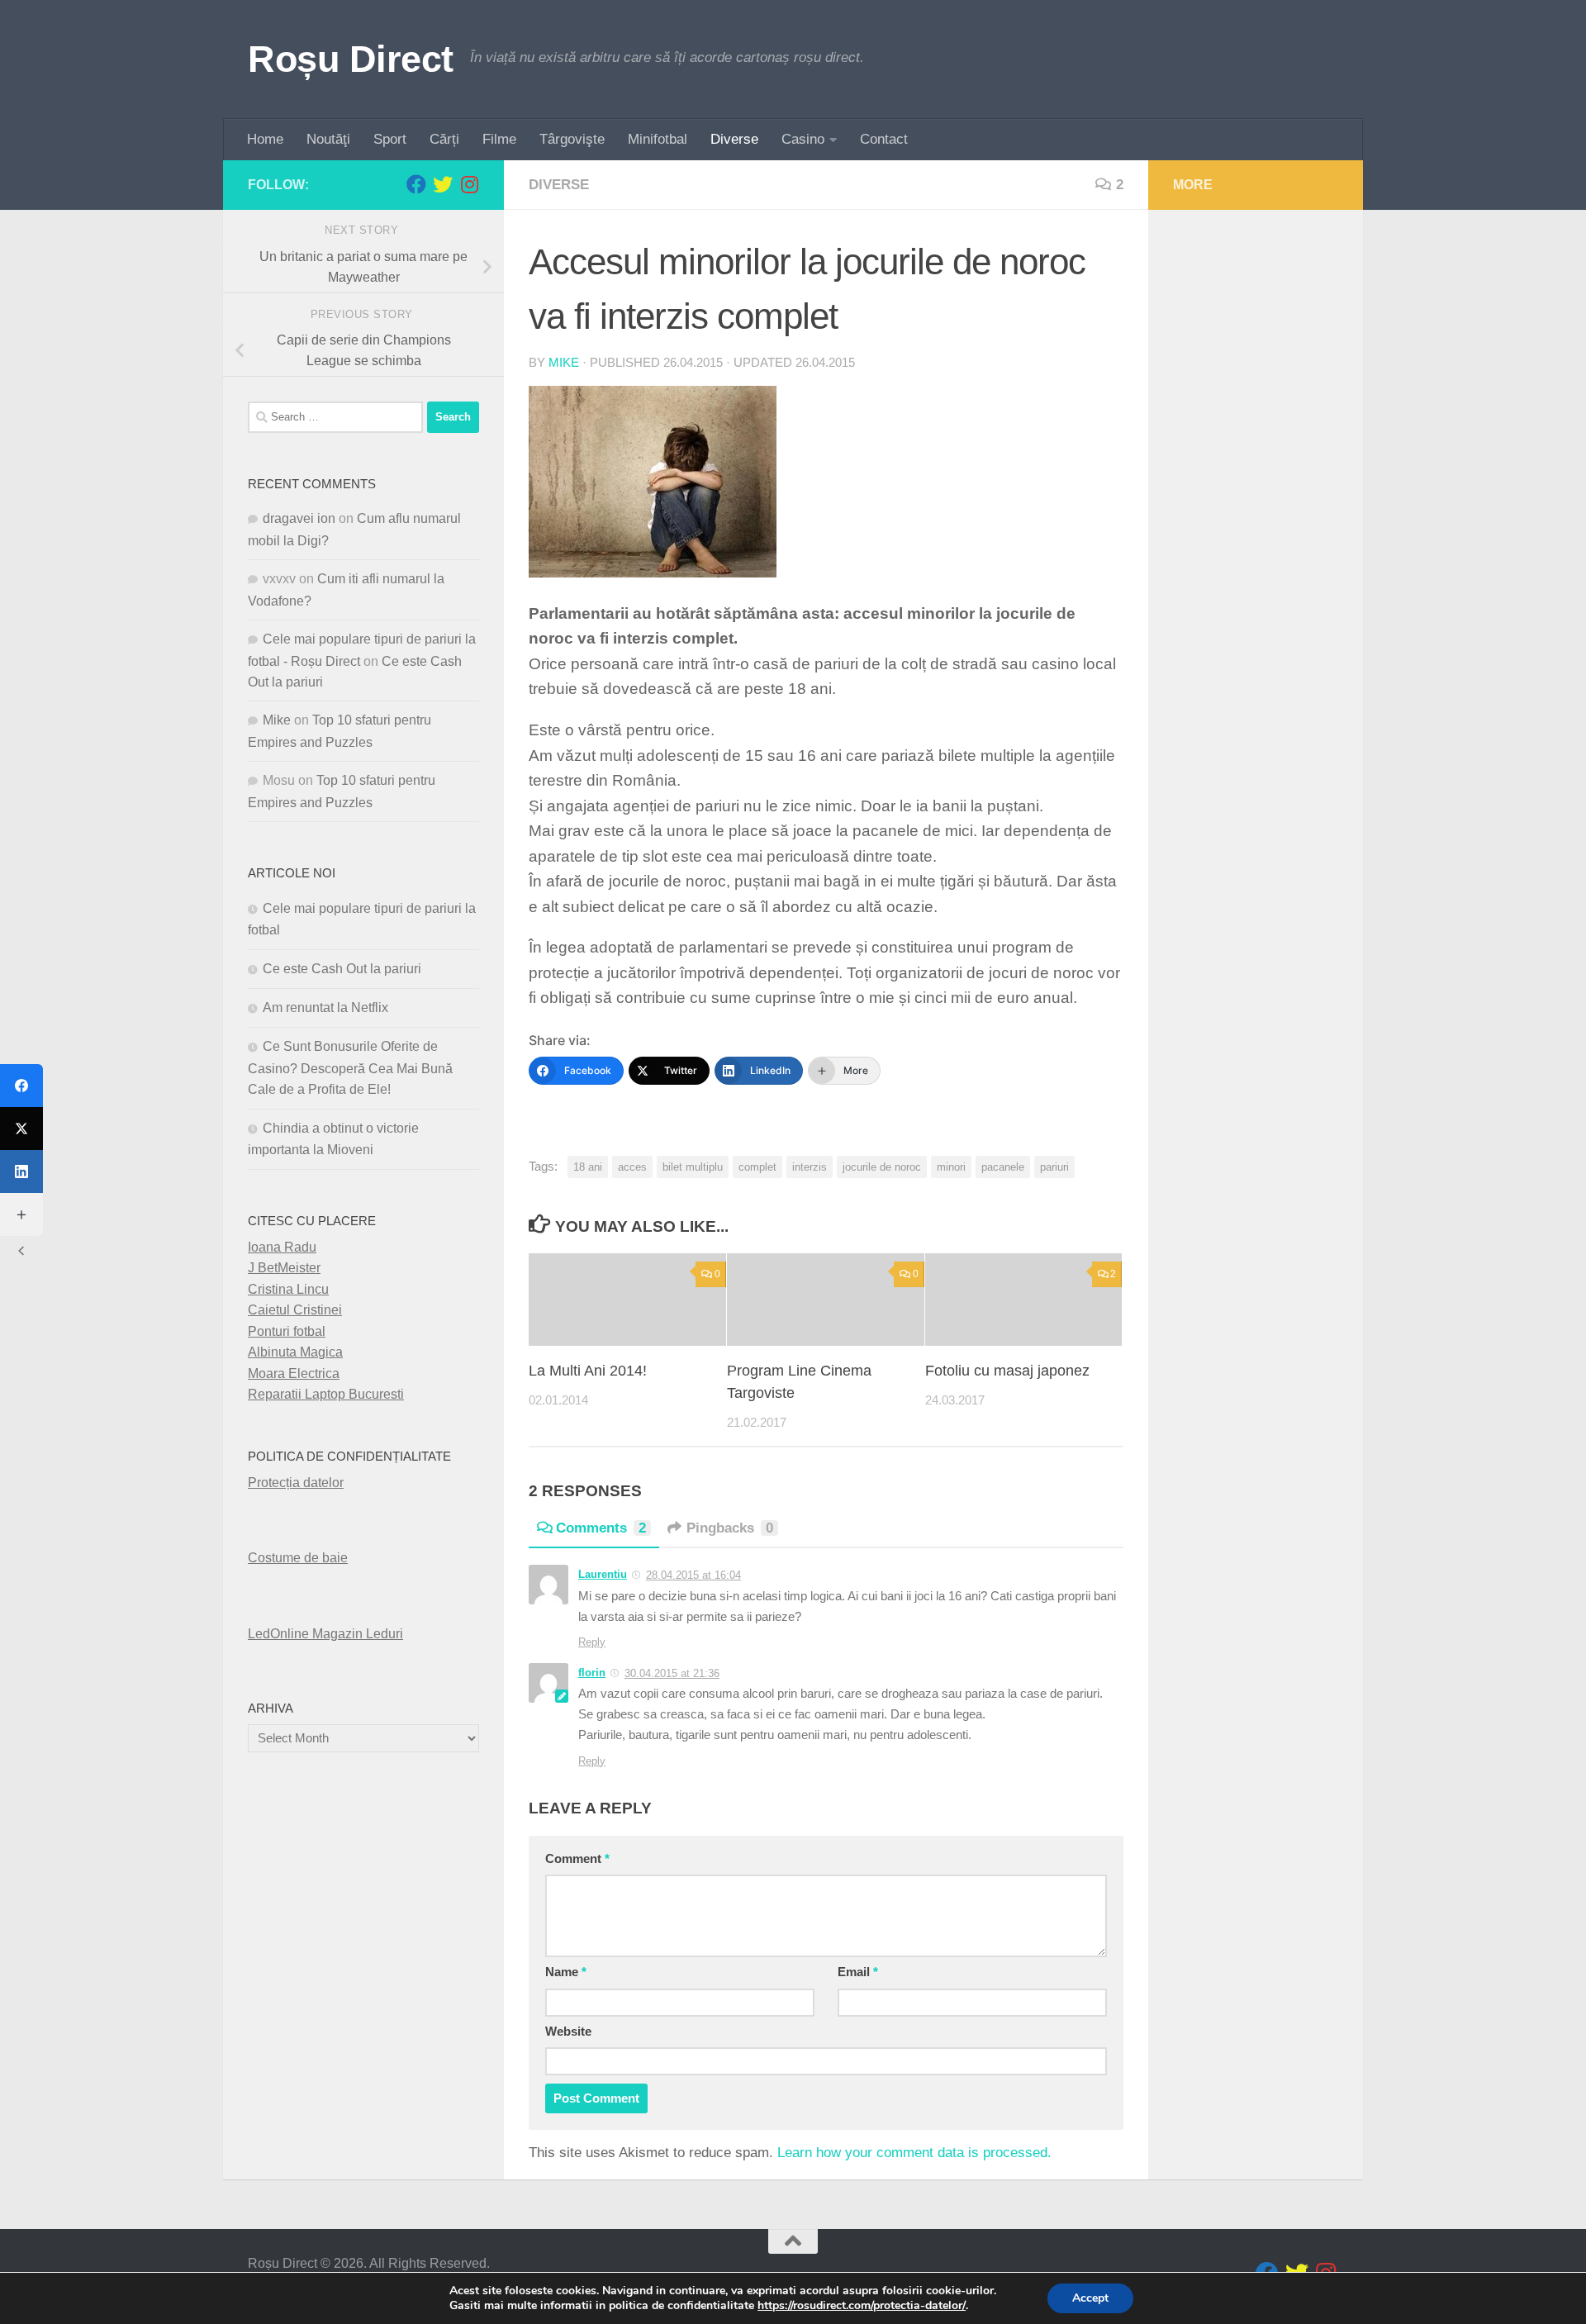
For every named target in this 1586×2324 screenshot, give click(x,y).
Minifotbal (658, 139)
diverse (559, 185)
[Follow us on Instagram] (469, 184)
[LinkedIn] (21, 1172)
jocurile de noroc (882, 1167)
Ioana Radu (282, 1247)
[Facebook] (21, 1086)
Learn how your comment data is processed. (914, 2153)
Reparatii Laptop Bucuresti (326, 1394)
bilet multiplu (693, 1167)
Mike (564, 363)
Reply (592, 1642)
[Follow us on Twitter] (443, 184)
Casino (803, 139)
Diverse (734, 139)
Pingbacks (730, 1528)
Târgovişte (572, 139)
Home (265, 139)
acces (632, 1167)
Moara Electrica (294, 1373)
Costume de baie (298, 1558)
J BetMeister (284, 1268)
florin (592, 1673)
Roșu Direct (351, 59)
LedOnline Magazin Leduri (325, 1634)
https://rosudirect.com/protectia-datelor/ (862, 2306)
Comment (577, 1859)
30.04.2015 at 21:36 (672, 1673)
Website (568, 2032)
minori (951, 1167)
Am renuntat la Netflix (325, 1008)
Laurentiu (603, 1574)
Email (858, 1972)
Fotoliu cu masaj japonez (1007, 1371)
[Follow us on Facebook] (416, 184)
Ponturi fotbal (287, 1331)
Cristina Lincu (288, 1289)
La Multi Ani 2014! (588, 1371)
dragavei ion (299, 518)
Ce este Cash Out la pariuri (342, 969)
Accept (1090, 2298)
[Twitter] (21, 1129)
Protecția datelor (296, 1483)
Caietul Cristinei (295, 1310)
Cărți (444, 139)
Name (566, 1972)
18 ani (588, 1167)
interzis (810, 1167)
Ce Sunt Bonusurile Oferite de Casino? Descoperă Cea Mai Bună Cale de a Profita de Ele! (350, 1068)
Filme (499, 139)
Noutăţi (328, 139)
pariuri (1054, 1167)
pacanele (1003, 1167)
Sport (390, 139)
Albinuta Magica (295, 1352)
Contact (884, 139)
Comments (601, 1528)
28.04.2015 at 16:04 (693, 1575)
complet (757, 1167)
